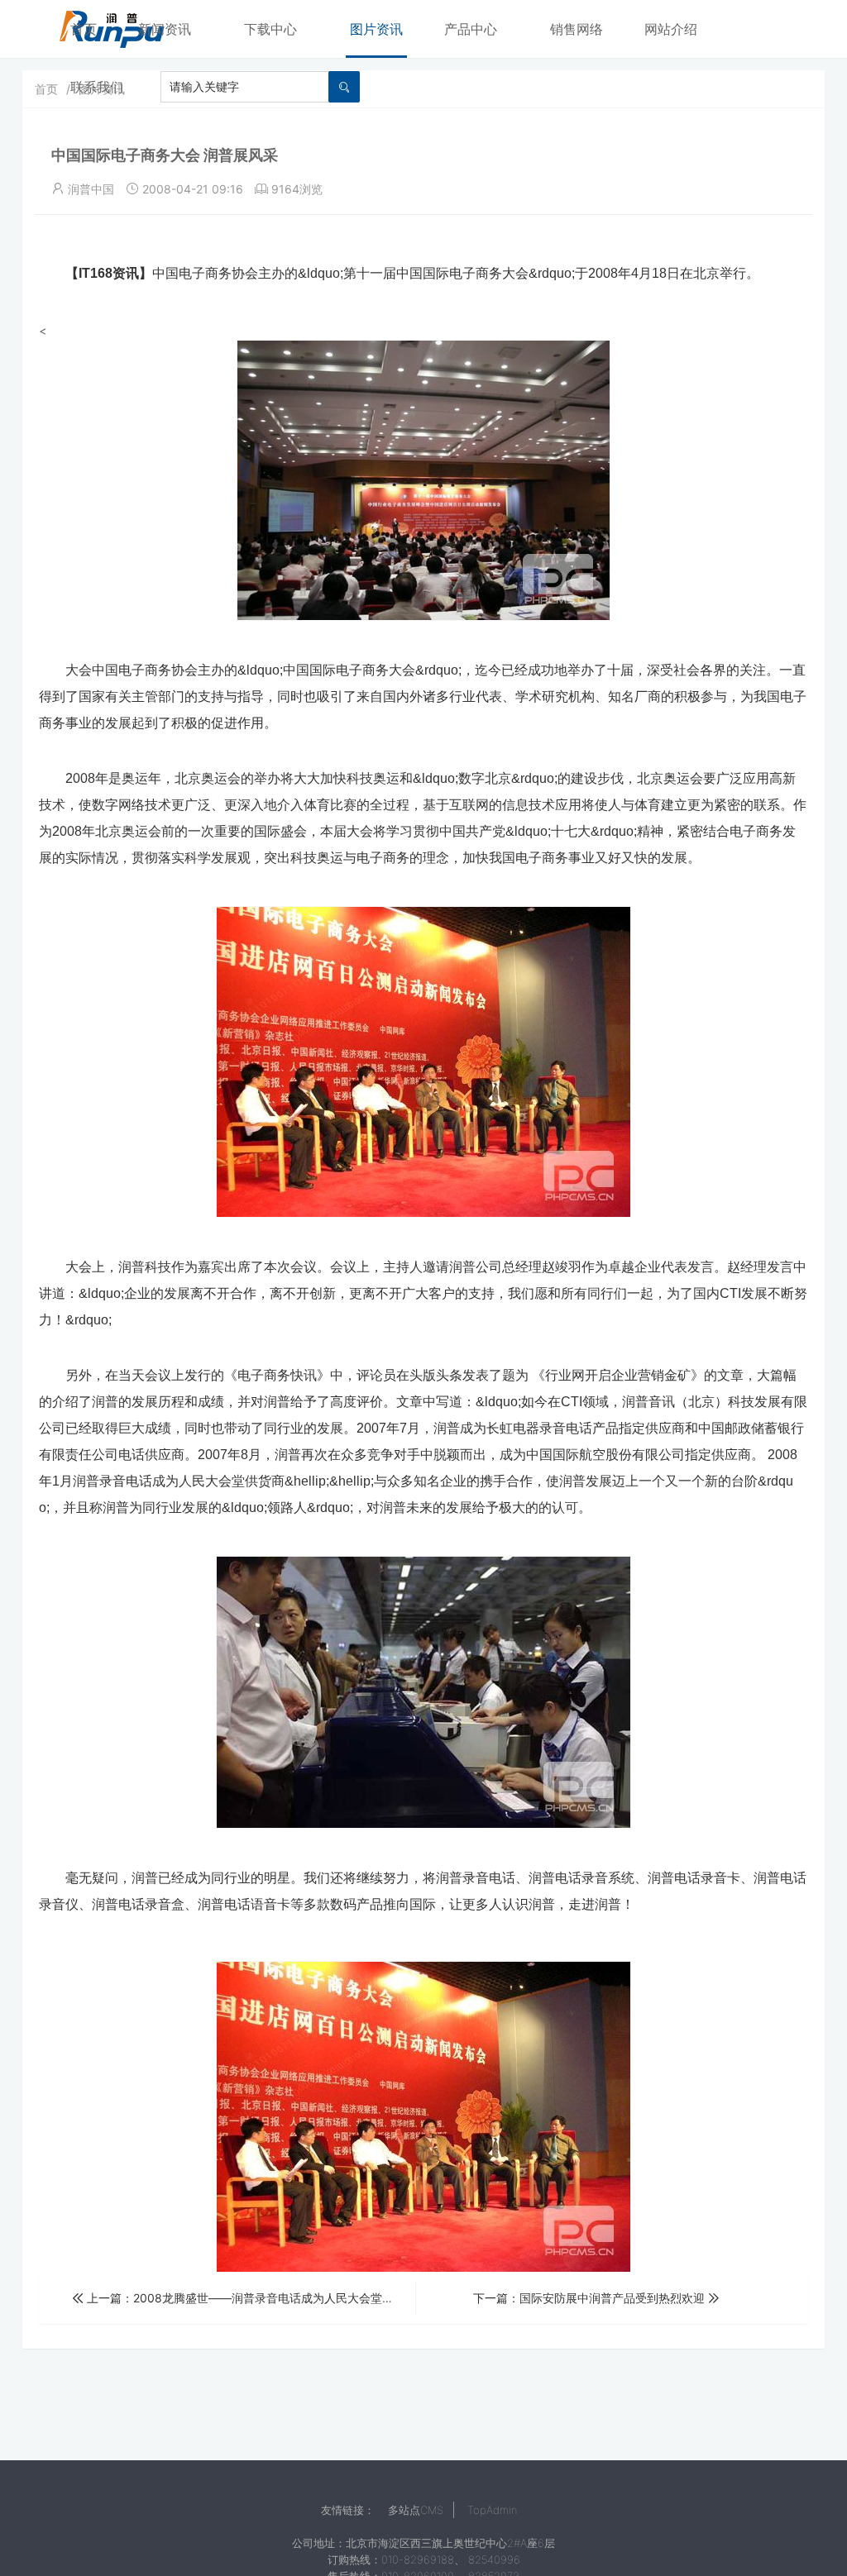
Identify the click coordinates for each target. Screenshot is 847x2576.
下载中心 (270, 29)
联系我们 (97, 87)
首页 (84, 29)
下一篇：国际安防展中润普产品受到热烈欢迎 (591, 2298)
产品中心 (471, 29)
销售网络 (577, 29)
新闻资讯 (165, 29)
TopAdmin (492, 2510)
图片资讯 (376, 29)
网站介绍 (671, 29)
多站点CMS (416, 2510)
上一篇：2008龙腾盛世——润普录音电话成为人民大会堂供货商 (250, 2298)
